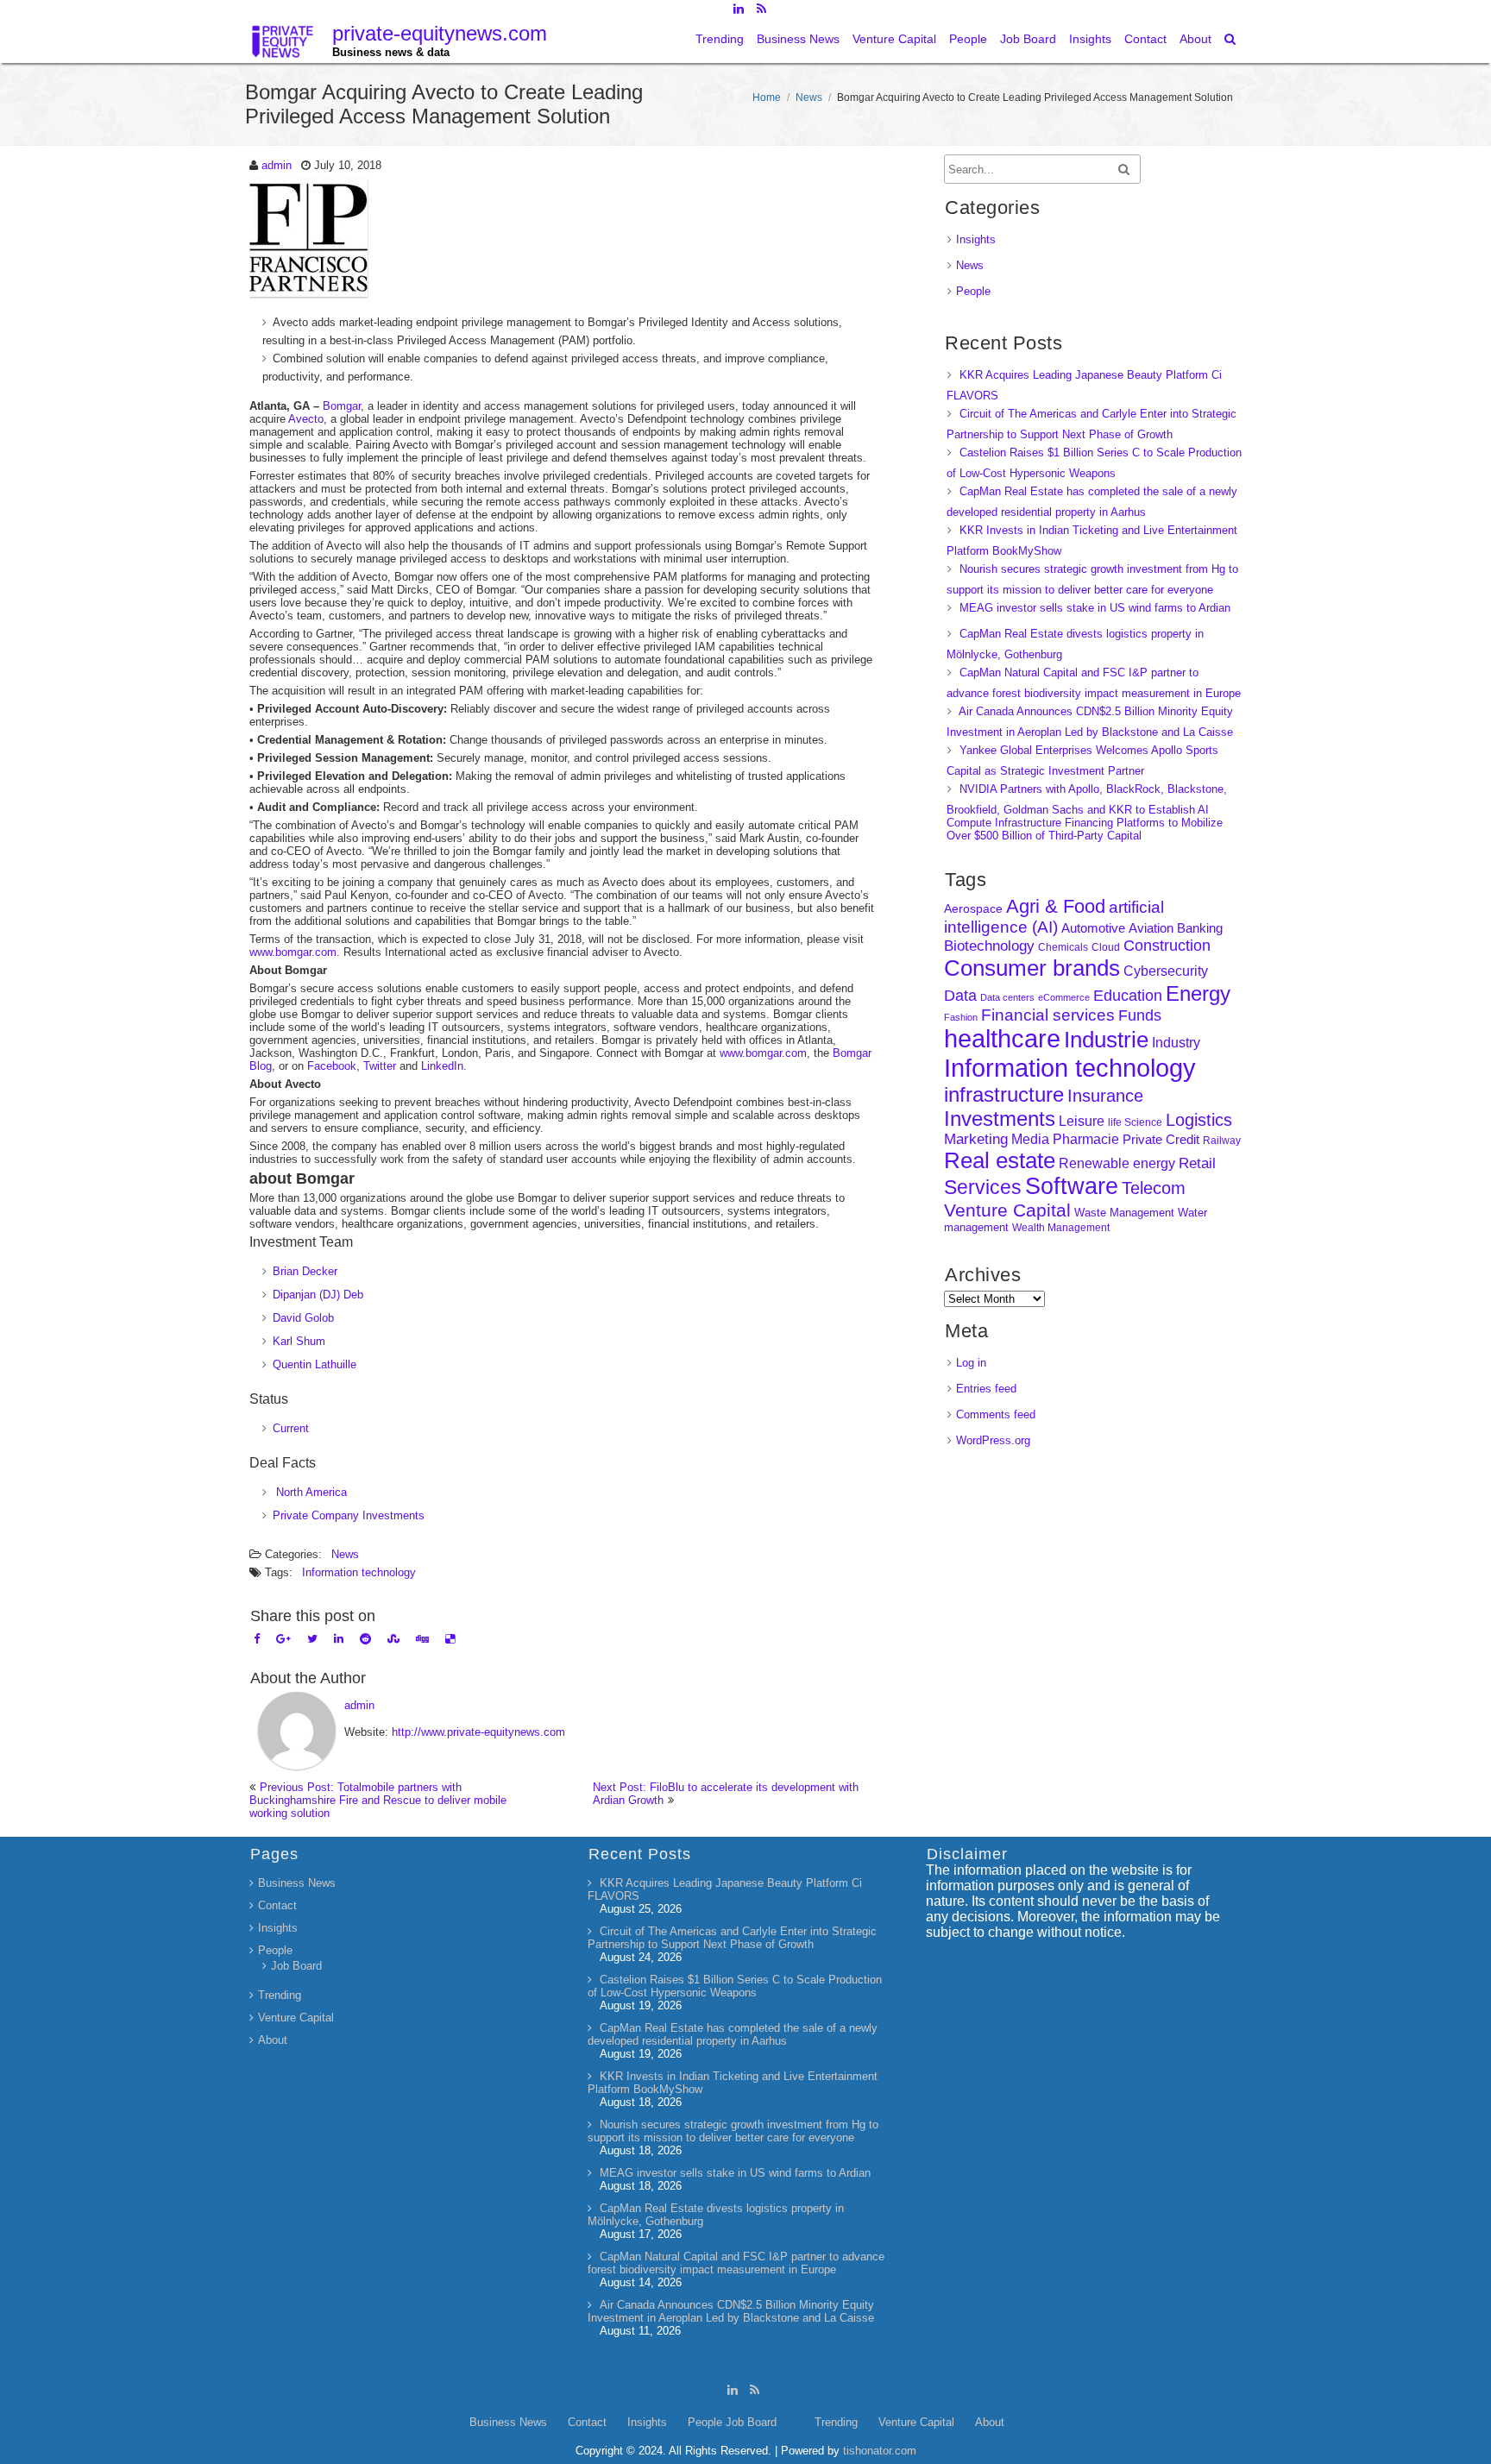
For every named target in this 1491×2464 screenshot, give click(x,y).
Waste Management (1124, 1213)
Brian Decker (305, 1271)
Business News (798, 39)
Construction (1167, 946)
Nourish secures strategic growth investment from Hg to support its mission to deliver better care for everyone (733, 2131)
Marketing (976, 1139)
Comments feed (996, 1414)
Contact (1145, 39)
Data (960, 996)
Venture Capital (894, 39)
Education (1128, 996)
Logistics (1199, 1120)
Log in (971, 1363)
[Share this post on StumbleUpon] (393, 1639)
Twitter (380, 1066)
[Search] (1231, 39)
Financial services (1048, 1015)
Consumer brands (1032, 968)
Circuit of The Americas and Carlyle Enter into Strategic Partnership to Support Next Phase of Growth (732, 1938)
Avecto (306, 419)
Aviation (1151, 928)
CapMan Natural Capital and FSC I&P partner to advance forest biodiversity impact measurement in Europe (736, 2263)
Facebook (332, 1066)
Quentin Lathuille (315, 1364)
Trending (720, 39)
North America (310, 1492)
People (968, 39)
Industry (1176, 1043)
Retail (1197, 1163)
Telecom (1154, 1188)
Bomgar (342, 406)
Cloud (1106, 947)
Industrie (1106, 1040)
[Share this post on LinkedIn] (339, 1639)
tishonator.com (880, 2451)
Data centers (1007, 997)
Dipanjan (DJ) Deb (318, 1295)
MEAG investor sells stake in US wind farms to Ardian (1095, 608)
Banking (1200, 928)
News (809, 97)
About (1195, 39)
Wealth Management (1061, 1228)
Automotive (1093, 928)
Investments (1000, 1119)
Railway (1222, 1140)
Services (983, 1187)
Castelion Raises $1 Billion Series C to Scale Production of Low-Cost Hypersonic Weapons (735, 1986)
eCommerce (1064, 997)
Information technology (359, 1572)
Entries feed (986, 1389)
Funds (1140, 1015)
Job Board (1028, 39)
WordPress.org (993, 1440)
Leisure (1082, 1121)
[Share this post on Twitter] (312, 1639)
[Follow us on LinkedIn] (738, 9)
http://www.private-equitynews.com (478, 1732)
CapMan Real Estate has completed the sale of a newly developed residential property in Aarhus (733, 2034)
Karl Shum (299, 1341)
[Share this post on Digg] (422, 1639)
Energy (1198, 993)
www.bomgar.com (293, 952)
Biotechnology (989, 946)
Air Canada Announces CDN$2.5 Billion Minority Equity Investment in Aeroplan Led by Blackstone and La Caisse (731, 2311)
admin (277, 165)
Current (291, 1428)
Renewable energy (1117, 1163)
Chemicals (1063, 947)
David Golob (303, 1318)
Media (1030, 1139)
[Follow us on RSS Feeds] (761, 9)
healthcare (1002, 1039)
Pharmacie (1086, 1139)
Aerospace (973, 908)
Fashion (961, 1017)
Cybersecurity (1166, 971)
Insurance (1105, 1096)
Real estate (1000, 1160)
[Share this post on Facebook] (257, 1639)
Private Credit (1161, 1139)
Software (1072, 1186)
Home (767, 97)
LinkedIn (442, 1066)
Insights (1090, 39)
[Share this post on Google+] (283, 1639)
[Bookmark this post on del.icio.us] (450, 1639)
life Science (1135, 1122)
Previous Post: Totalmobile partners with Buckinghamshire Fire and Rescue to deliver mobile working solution (378, 1800)
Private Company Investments (349, 1515)
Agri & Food (1056, 906)
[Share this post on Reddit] (365, 1639)
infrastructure (1004, 1094)
